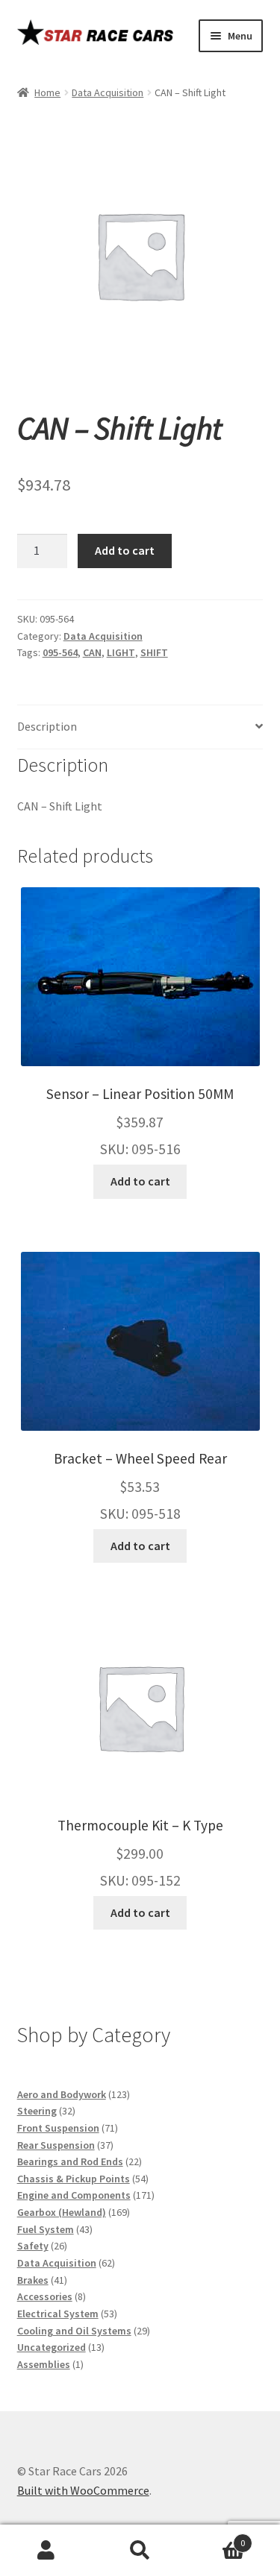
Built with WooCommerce (83, 2490)
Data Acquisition (108, 92)
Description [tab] (47, 726)
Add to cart (125, 550)
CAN (92, 652)
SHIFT (154, 652)
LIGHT (121, 652)
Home (47, 92)
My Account (47, 2551)
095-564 (60, 652)
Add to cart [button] (140, 1181)
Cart (216, 2538)
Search (140, 2551)
